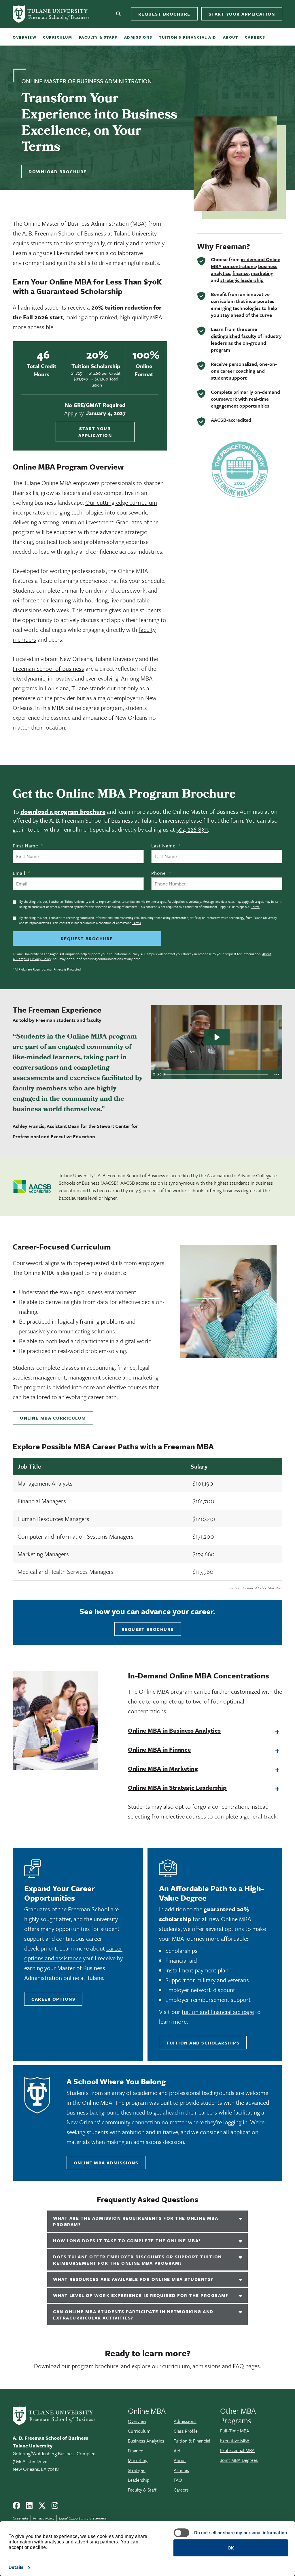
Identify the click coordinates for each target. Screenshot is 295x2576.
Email (21, 873)
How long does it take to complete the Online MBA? (127, 2240)
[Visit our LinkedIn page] (31, 2508)
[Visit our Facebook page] (19, 2508)
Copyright (21, 2518)
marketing (262, 273)
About (231, 37)
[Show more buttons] (277, 1074)
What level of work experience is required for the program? (141, 2295)
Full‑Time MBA (235, 2431)
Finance (136, 2451)
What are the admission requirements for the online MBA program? (136, 2221)
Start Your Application (242, 14)
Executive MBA (235, 2441)
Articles (181, 2470)
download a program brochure (63, 811)
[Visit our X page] (44, 2508)
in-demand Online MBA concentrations (246, 263)
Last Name (166, 846)
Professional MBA (237, 2450)
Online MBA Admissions (106, 2163)
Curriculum (57, 37)
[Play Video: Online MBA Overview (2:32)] (216, 1037)
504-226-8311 (192, 829)
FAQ (238, 2366)
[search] (119, 14)
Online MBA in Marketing (163, 1768)
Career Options (53, 1999)
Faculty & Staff (98, 37)
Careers (255, 37)
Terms (255, 907)
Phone (161, 873)
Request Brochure (164, 14)
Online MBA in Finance (159, 1749)
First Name (28, 846)
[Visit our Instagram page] (57, 2508)
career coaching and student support (238, 374)
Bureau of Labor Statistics (262, 1588)
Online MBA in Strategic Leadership (177, 1787)
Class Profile (186, 2431)
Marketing (138, 2460)
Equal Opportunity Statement (83, 2518)
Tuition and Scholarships (203, 2043)
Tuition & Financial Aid (188, 37)
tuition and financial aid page (218, 2012)
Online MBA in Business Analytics (174, 1730)
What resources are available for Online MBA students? (133, 2279)
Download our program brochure (76, 2366)
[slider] (216, 1074)
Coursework (28, 1263)
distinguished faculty (234, 336)
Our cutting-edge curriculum (121, 502)
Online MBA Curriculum (53, 1418)
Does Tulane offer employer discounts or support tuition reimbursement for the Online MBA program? (137, 2260)
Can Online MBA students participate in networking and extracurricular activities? (133, 2315)
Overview (24, 37)
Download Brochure (58, 172)
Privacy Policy (41, 959)
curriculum (176, 2366)
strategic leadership (242, 280)
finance (241, 273)
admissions (207, 2366)
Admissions (138, 37)
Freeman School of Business (48, 668)
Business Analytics (146, 2441)
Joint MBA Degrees (239, 2460)
